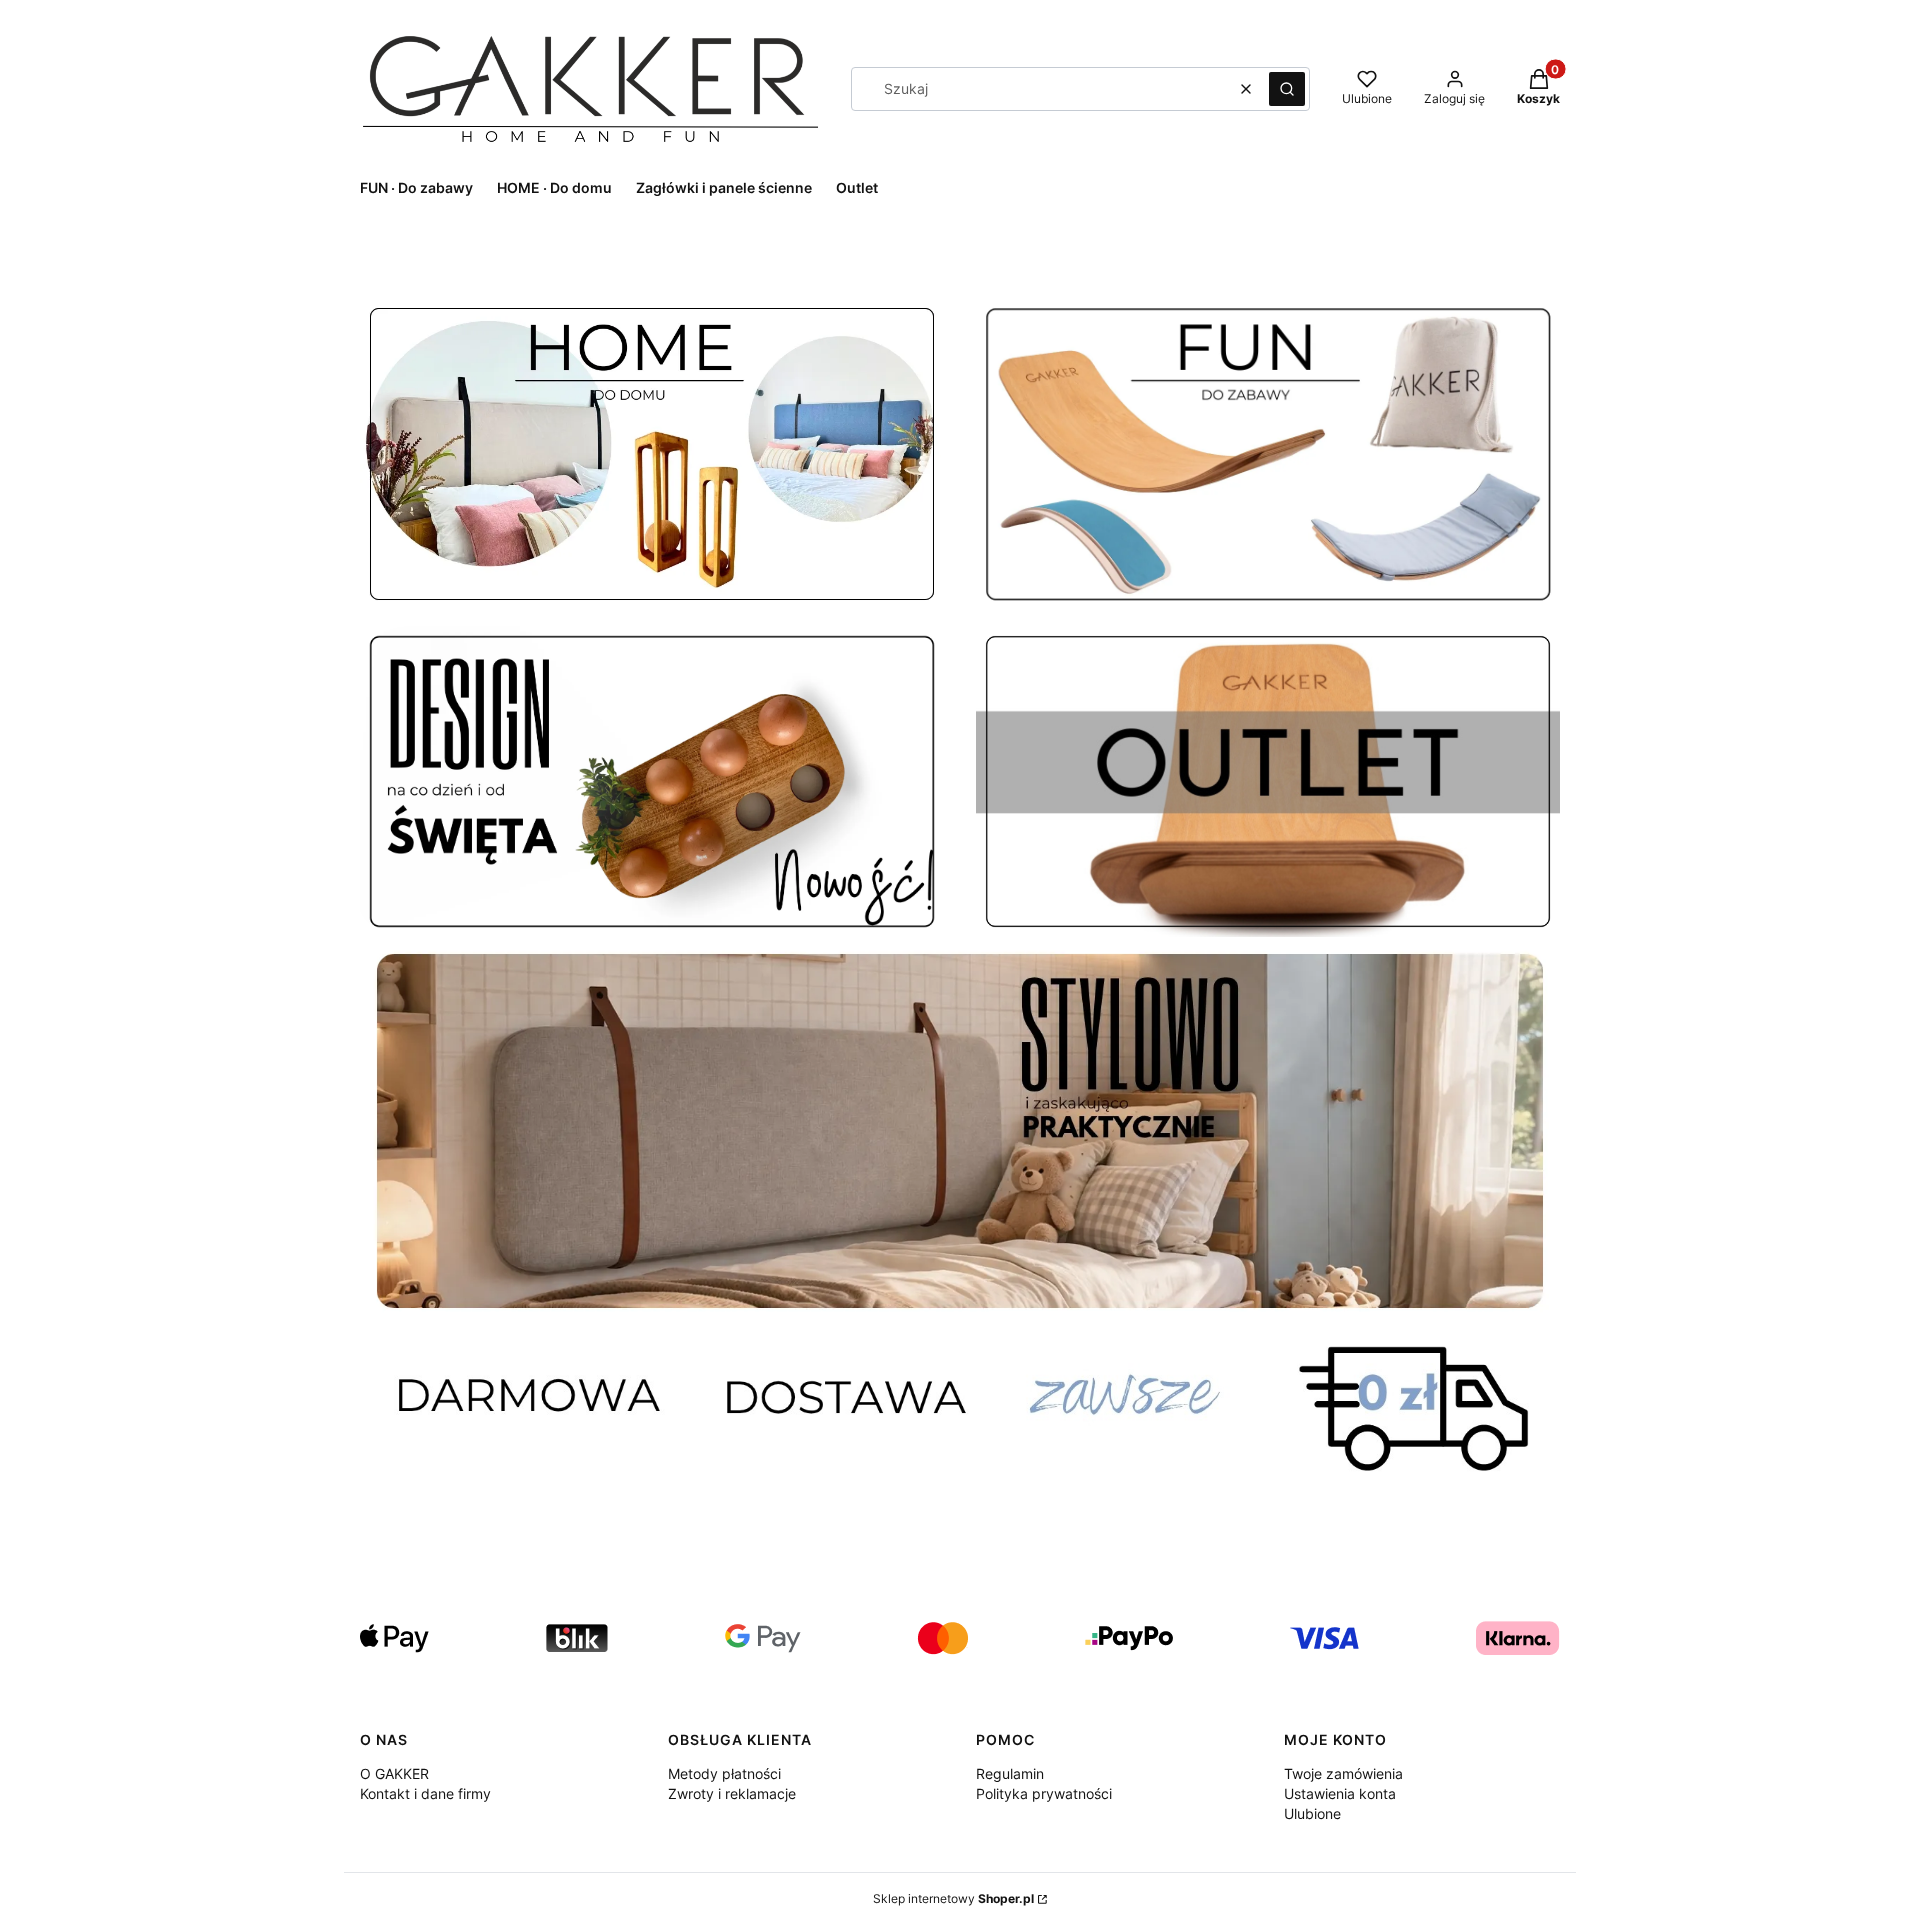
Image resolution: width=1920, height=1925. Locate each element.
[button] (1287, 89)
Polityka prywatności (1044, 1793)
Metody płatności (724, 1773)
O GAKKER (394, 1773)
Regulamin (1010, 1773)
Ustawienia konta (1340, 1793)
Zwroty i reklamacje (732, 1793)
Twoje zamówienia (1343, 1773)
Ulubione (1312, 1813)
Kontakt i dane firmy (425, 1793)
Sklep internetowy (953, 1898)
